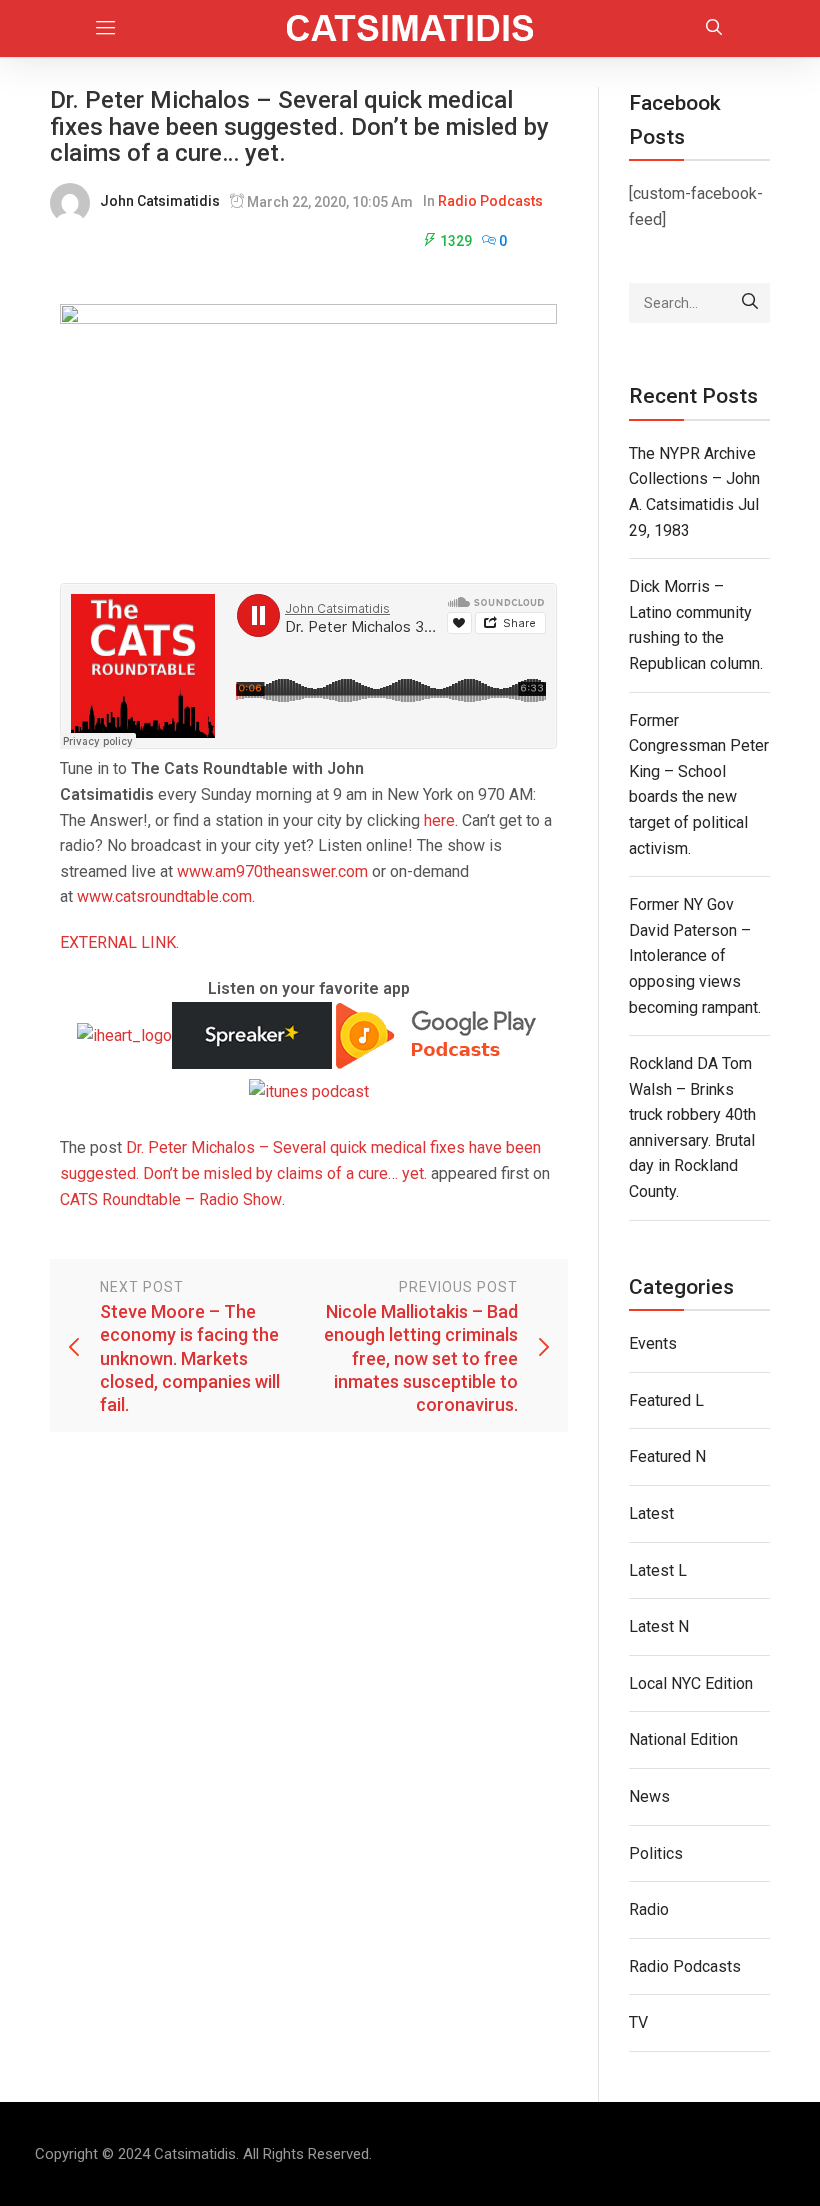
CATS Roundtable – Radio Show (171, 1199)
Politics (656, 1853)
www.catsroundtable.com (164, 896)
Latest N (659, 1626)
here (439, 820)
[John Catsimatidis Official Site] (410, 28)
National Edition (683, 1739)
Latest (651, 1513)
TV (638, 2022)
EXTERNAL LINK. (119, 942)
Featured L (666, 1400)
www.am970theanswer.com (272, 871)
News (649, 1796)
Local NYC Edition (691, 1683)
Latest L (658, 1570)
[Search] (750, 303)
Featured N (667, 1456)
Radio (649, 1909)
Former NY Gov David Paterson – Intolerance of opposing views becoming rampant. (695, 955)
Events (653, 1343)
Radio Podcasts (490, 201)
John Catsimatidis (160, 201)
